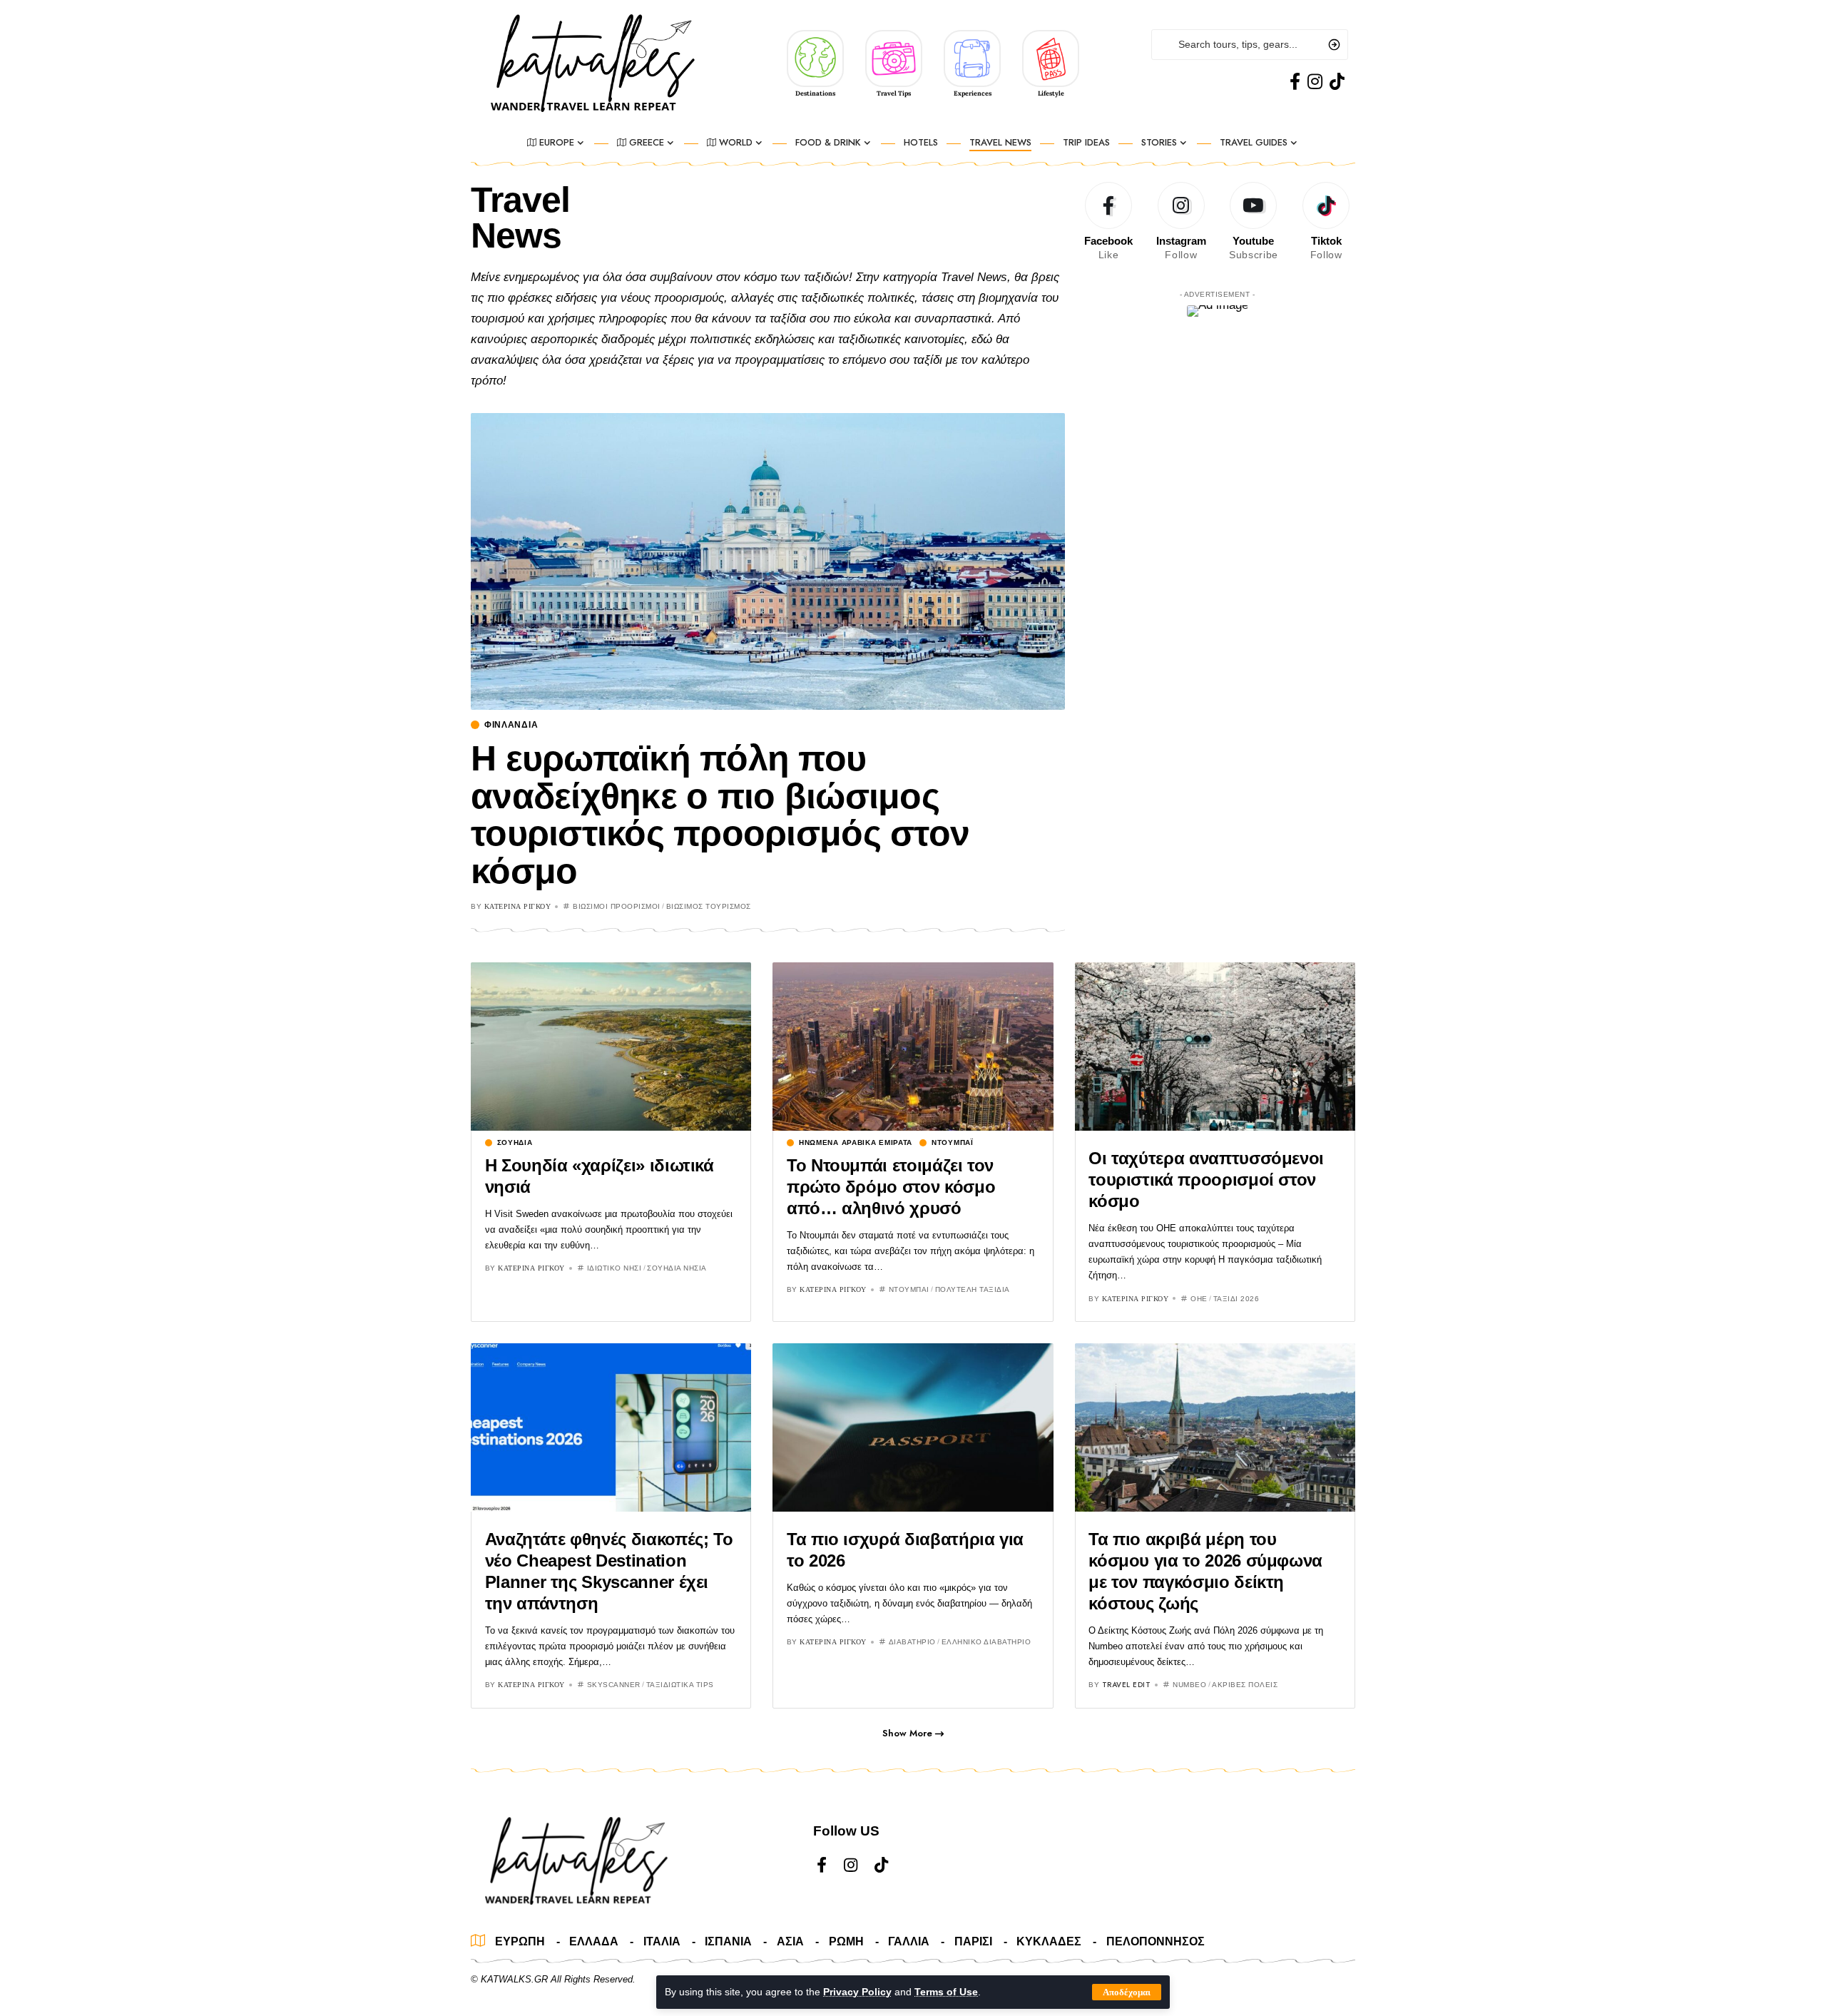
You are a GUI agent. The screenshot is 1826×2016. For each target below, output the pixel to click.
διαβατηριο (912, 1642)
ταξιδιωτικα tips (680, 1685)
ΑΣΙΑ (790, 1941)
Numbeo (1189, 1685)
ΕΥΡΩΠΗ (520, 1941)
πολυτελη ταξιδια (973, 1289)
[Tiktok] (1326, 222)
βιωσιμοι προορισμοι (617, 906)
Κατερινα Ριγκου (518, 906)
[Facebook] (1295, 82)
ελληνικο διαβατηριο (986, 1642)
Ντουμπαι (909, 1289)
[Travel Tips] (894, 58)
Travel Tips (894, 93)
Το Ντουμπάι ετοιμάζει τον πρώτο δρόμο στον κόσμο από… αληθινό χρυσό (891, 1187)
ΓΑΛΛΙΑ (909, 1941)
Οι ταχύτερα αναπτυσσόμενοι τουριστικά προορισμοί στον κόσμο (1206, 1180)
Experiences (973, 93)
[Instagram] (1315, 82)
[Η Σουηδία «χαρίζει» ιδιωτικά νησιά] (611, 1047)
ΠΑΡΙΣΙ (973, 1941)
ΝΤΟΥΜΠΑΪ (953, 1143)
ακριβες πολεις (1245, 1685)
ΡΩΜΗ (846, 1941)
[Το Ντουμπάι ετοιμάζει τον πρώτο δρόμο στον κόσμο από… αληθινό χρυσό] (913, 1047)
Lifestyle (1051, 93)
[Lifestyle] (1051, 58)
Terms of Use (946, 1992)
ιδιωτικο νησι (614, 1268)
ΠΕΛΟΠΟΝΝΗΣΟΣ (1156, 1941)
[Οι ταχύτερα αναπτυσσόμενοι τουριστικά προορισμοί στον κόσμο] (1215, 1047)
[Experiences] (972, 58)
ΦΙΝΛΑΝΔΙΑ (511, 725)
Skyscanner (614, 1685)
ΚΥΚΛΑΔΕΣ (1049, 1941)
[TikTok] (1337, 82)
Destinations (815, 93)
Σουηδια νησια (677, 1268)
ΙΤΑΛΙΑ (662, 1941)
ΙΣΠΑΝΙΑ (728, 1941)
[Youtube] (1254, 222)
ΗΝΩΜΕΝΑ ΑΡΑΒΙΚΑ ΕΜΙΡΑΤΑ (856, 1143)
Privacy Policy (857, 1992)
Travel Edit (1127, 1685)
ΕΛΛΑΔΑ (594, 1941)
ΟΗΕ (1199, 1299)
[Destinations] (815, 58)
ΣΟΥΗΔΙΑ (515, 1143)
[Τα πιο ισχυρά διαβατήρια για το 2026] (913, 1427)
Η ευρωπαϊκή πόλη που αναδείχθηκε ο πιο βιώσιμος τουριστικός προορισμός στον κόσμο (720, 815)
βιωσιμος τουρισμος (709, 906)
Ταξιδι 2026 (1236, 1299)
